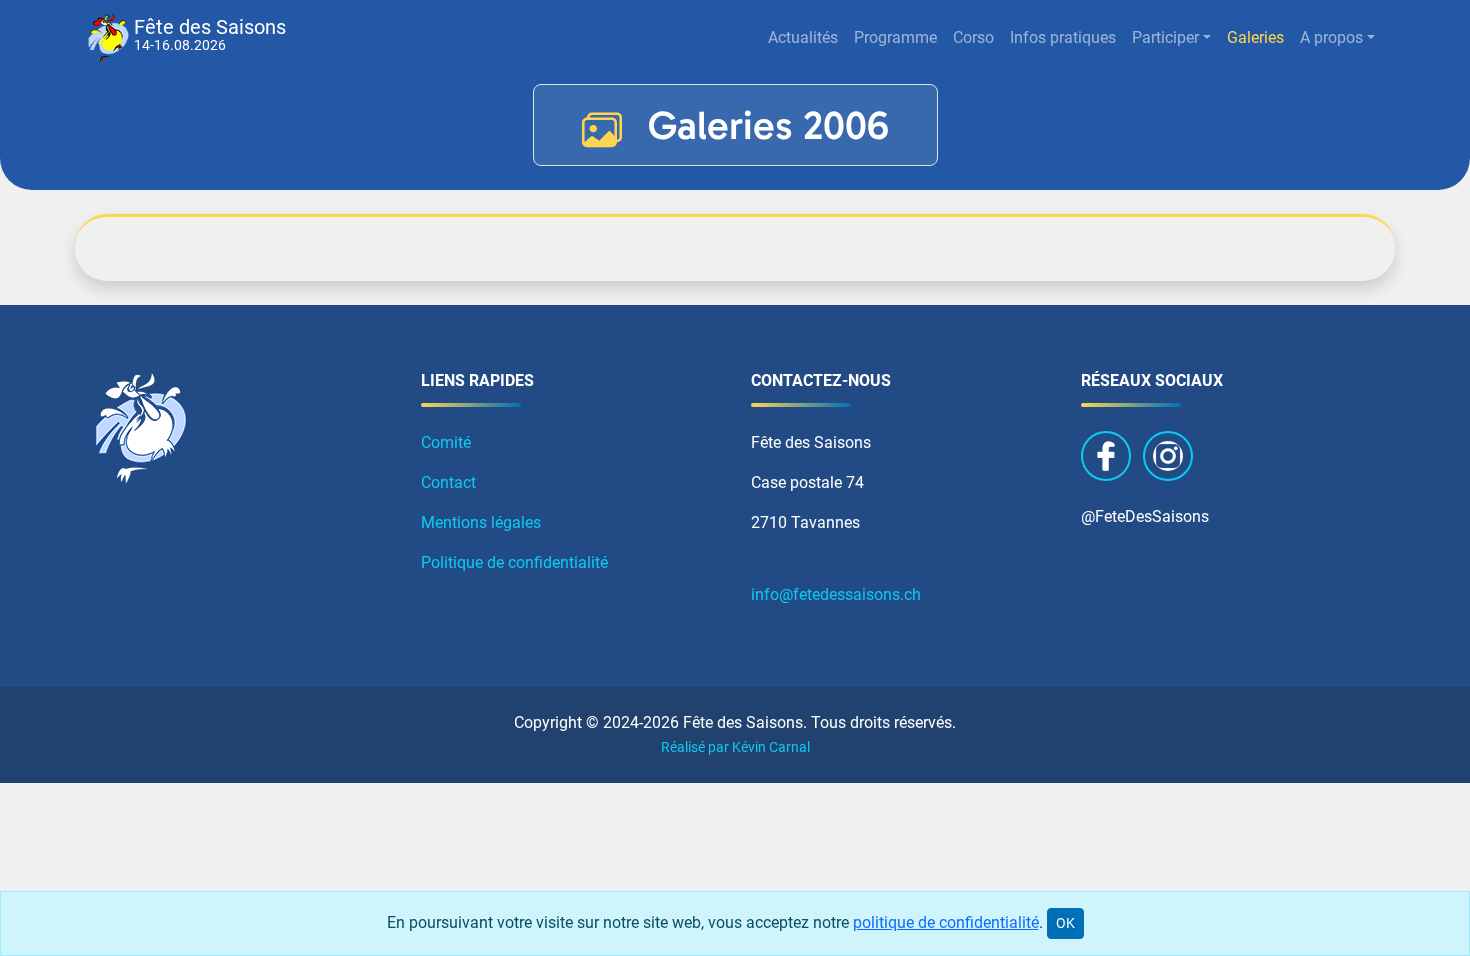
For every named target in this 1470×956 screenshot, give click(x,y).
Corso (973, 37)
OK (1065, 923)
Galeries (1255, 37)
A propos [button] (1331, 37)
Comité (446, 442)
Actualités (803, 37)
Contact (448, 482)
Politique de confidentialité (514, 562)
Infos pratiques (1063, 37)
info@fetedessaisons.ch (836, 594)
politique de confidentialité (946, 922)
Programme (895, 37)
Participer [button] (1165, 37)
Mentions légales (481, 522)
